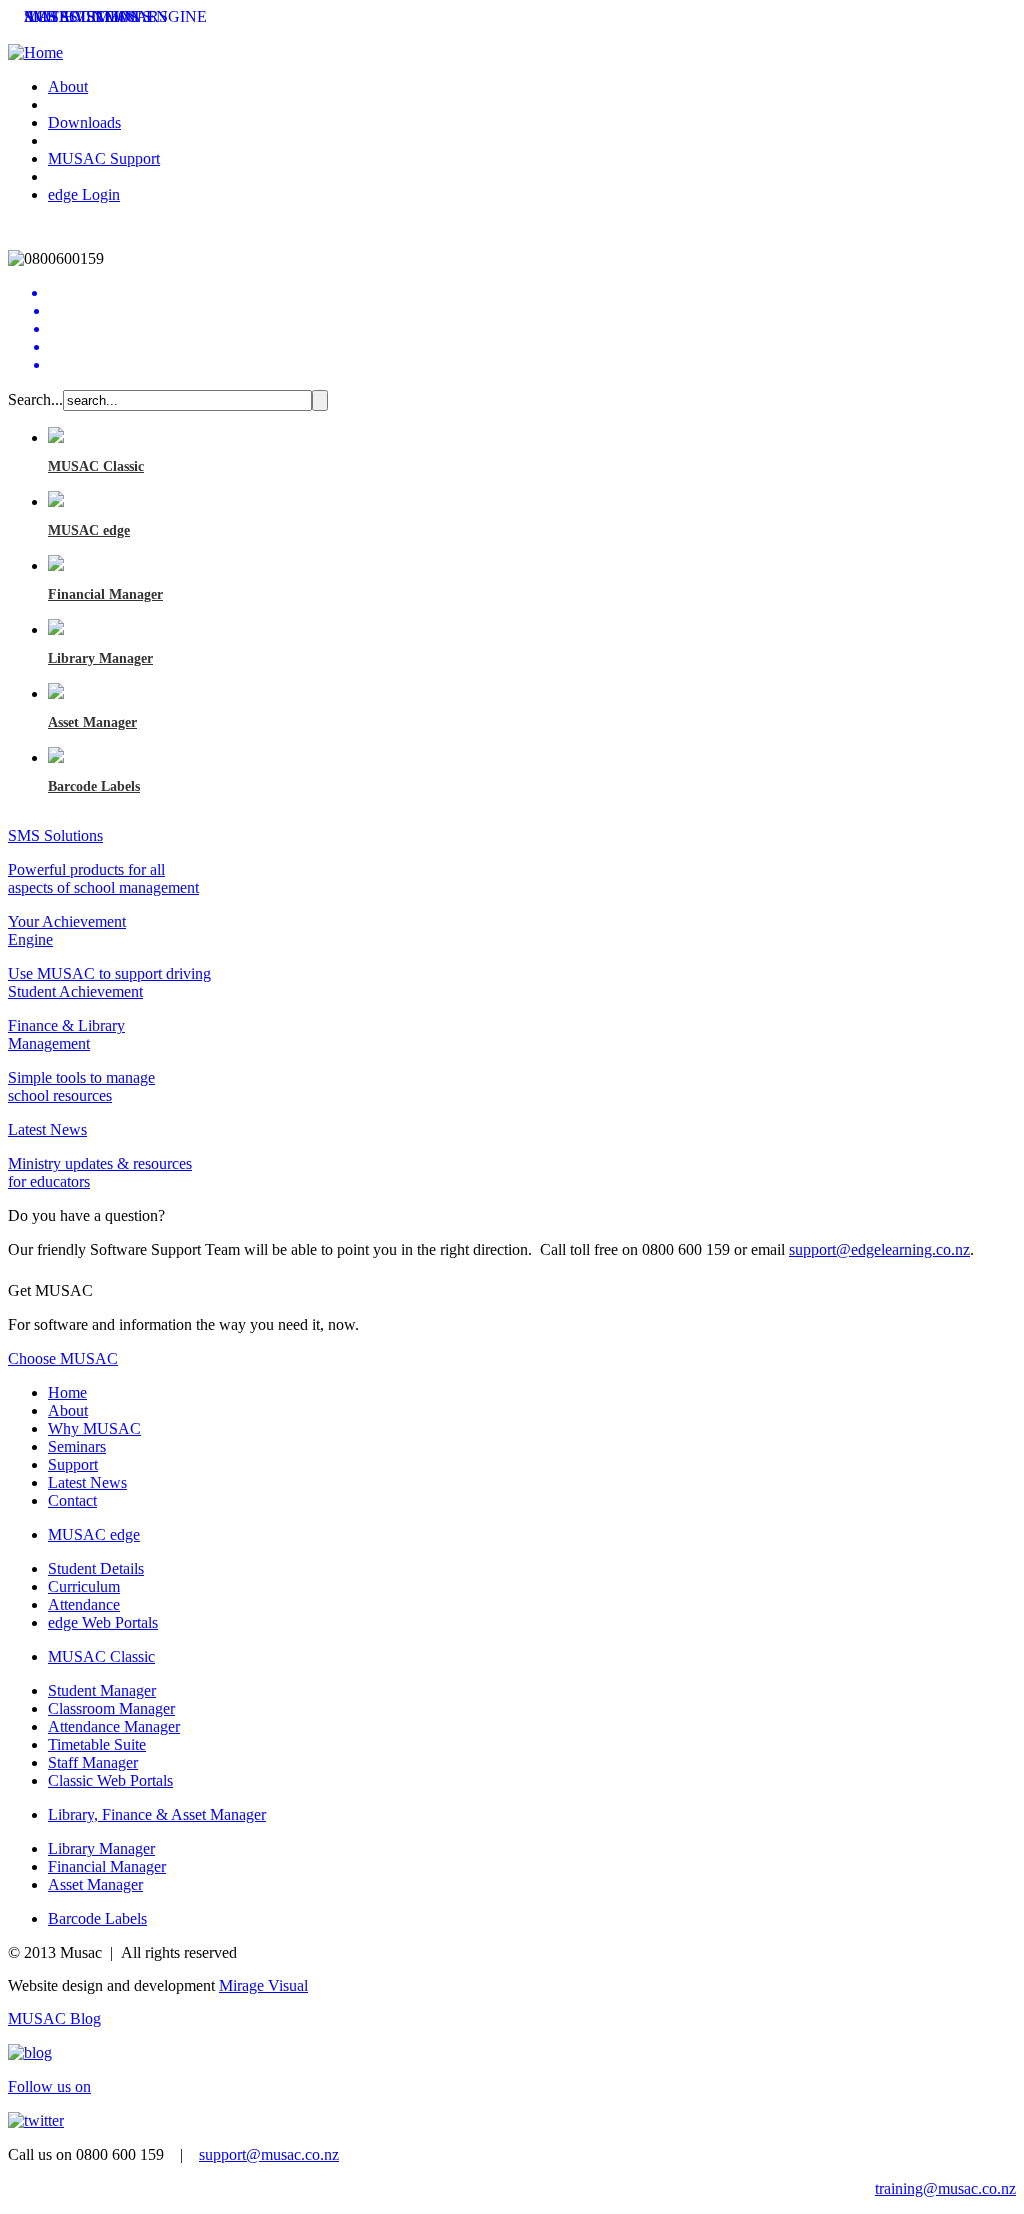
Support (73, 1464)
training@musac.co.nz (945, 2188)
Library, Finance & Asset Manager (157, 1814)
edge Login (84, 194)
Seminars (77, 1446)
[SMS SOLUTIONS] (532, 311)
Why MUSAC (94, 1428)
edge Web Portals (103, 1622)
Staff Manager (93, 1762)
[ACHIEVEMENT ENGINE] (532, 329)
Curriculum (84, 1586)
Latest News (87, 1482)
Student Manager (102, 1690)
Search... (35, 399)
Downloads (84, 122)
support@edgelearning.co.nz (879, 1249)
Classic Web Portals (110, 1780)
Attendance (84, 1604)
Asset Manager (92, 722)
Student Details (96, 1568)
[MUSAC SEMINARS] (532, 347)
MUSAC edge (89, 530)
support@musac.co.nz (269, 2154)
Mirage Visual (263, 1985)
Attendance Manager (114, 1726)
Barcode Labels (94, 786)
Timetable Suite (97, 1744)
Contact (72, 1500)
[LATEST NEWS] (532, 365)
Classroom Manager (111, 1708)
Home (67, 1392)
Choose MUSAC (63, 1358)
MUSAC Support (104, 158)
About (68, 86)
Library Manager (100, 658)
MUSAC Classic (96, 466)
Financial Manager (105, 594)
